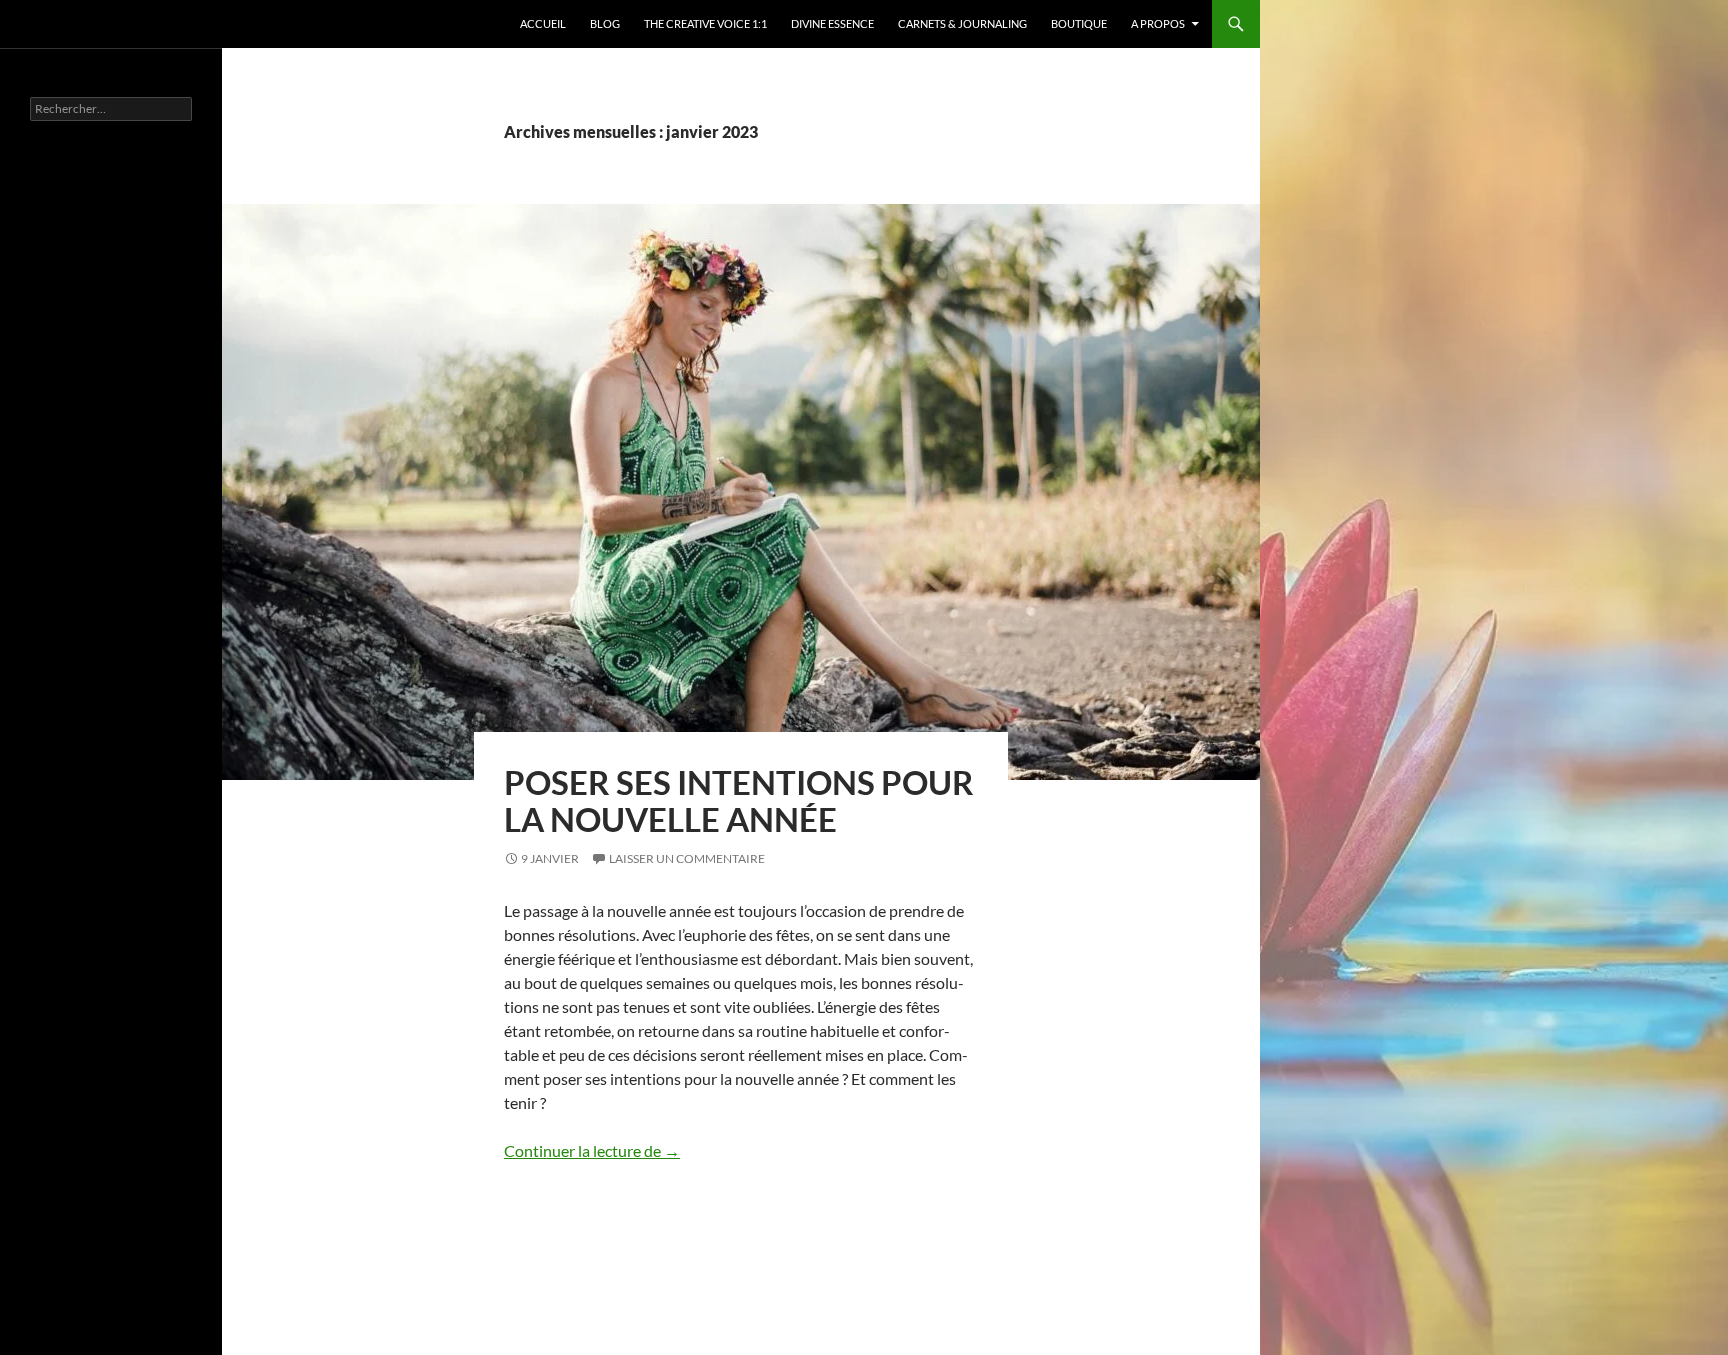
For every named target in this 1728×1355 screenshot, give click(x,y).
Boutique (1079, 23)
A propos (1158, 23)
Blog (605, 23)
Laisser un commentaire (687, 858)
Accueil (543, 23)
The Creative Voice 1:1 (705, 23)
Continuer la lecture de (592, 1150)
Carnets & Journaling (962, 23)
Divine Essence (832, 23)
